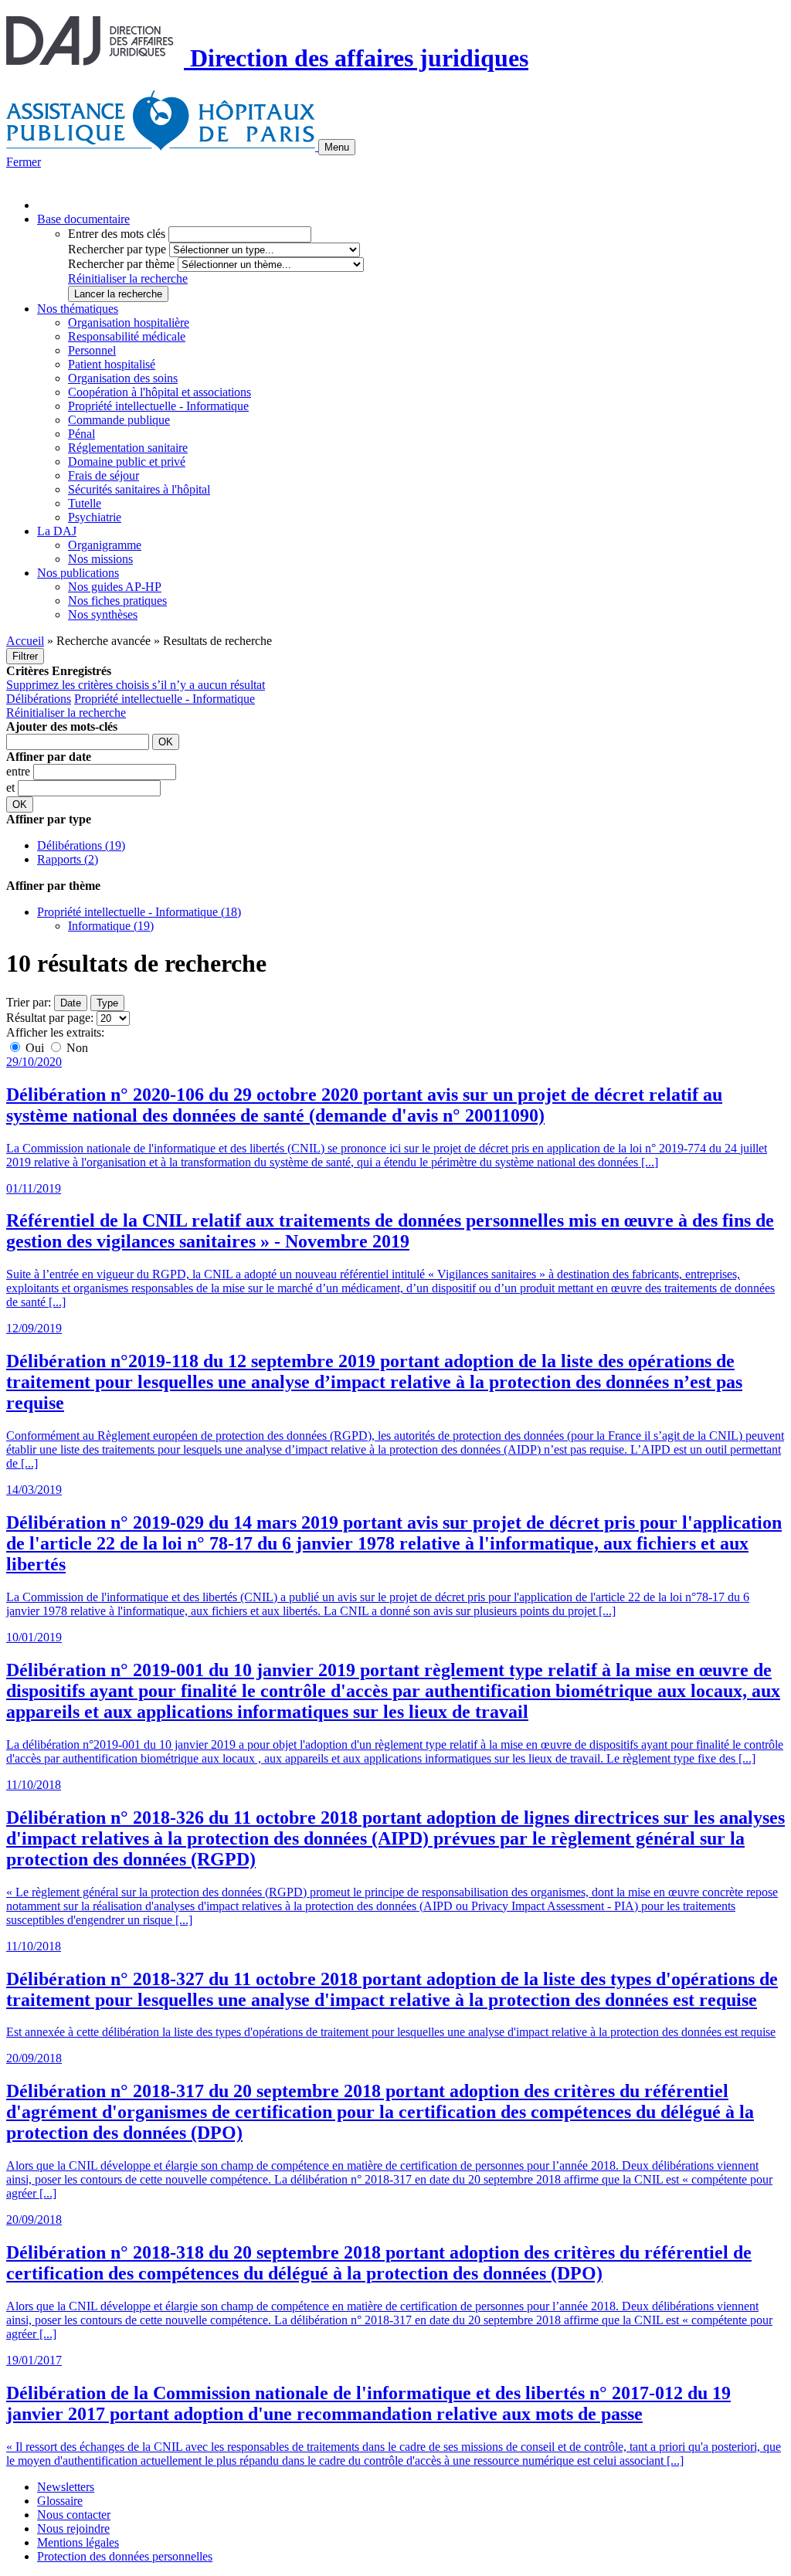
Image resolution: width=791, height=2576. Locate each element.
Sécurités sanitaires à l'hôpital (139, 489)
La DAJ (57, 531)
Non (76, 1048)
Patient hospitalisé (112, 364)
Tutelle (85, 503)
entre (20, 771)
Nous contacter (74, 2515)
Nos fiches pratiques (117, 601)
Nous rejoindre (73, 2528)
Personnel (92, 350)
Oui (35, 1048)
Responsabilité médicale (127, 336)
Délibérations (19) (81, 845)
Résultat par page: (50, 1018)
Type (107, 1003)
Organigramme (105, 545)
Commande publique (119, 420)
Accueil (25, 641)
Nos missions (100, 559)
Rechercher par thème (121, 264)
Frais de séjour (104, 475)
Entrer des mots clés (117, 234)
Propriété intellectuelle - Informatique (158, 406)
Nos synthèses (103, 614)
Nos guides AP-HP (115, 587)
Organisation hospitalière (129, 322)
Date (71, 1003)
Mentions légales (78, 2542)
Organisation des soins (123, 378)
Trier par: (29, 1002)
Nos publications (78, 573)
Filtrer (25, 656)
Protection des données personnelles (125, 2556)
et (12, 787)
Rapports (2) (68, 859)
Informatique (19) (111, 926)
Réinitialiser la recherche (128, 278)
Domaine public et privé (127, 462)
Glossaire (60, 2501)
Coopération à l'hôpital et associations (160, 392)
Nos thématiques (78, 309)
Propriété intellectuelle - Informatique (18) (139, 912)
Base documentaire (83, 219)
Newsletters (66, 2487)
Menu (337, 147)
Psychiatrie (95, 517)
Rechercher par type (117, 249)
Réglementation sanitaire (128, 448)
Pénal (81, 434)
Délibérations (39, 699)
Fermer (24, 162)
